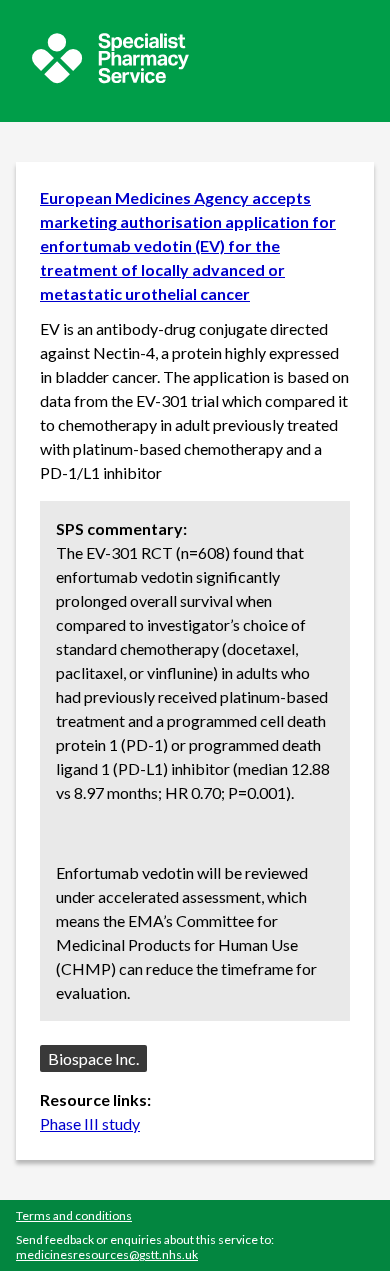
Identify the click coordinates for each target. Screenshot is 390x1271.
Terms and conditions (74, 1215)
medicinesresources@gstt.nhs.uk (107, 1254)
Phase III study (90, 1123)
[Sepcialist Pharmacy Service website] (110, 77)
